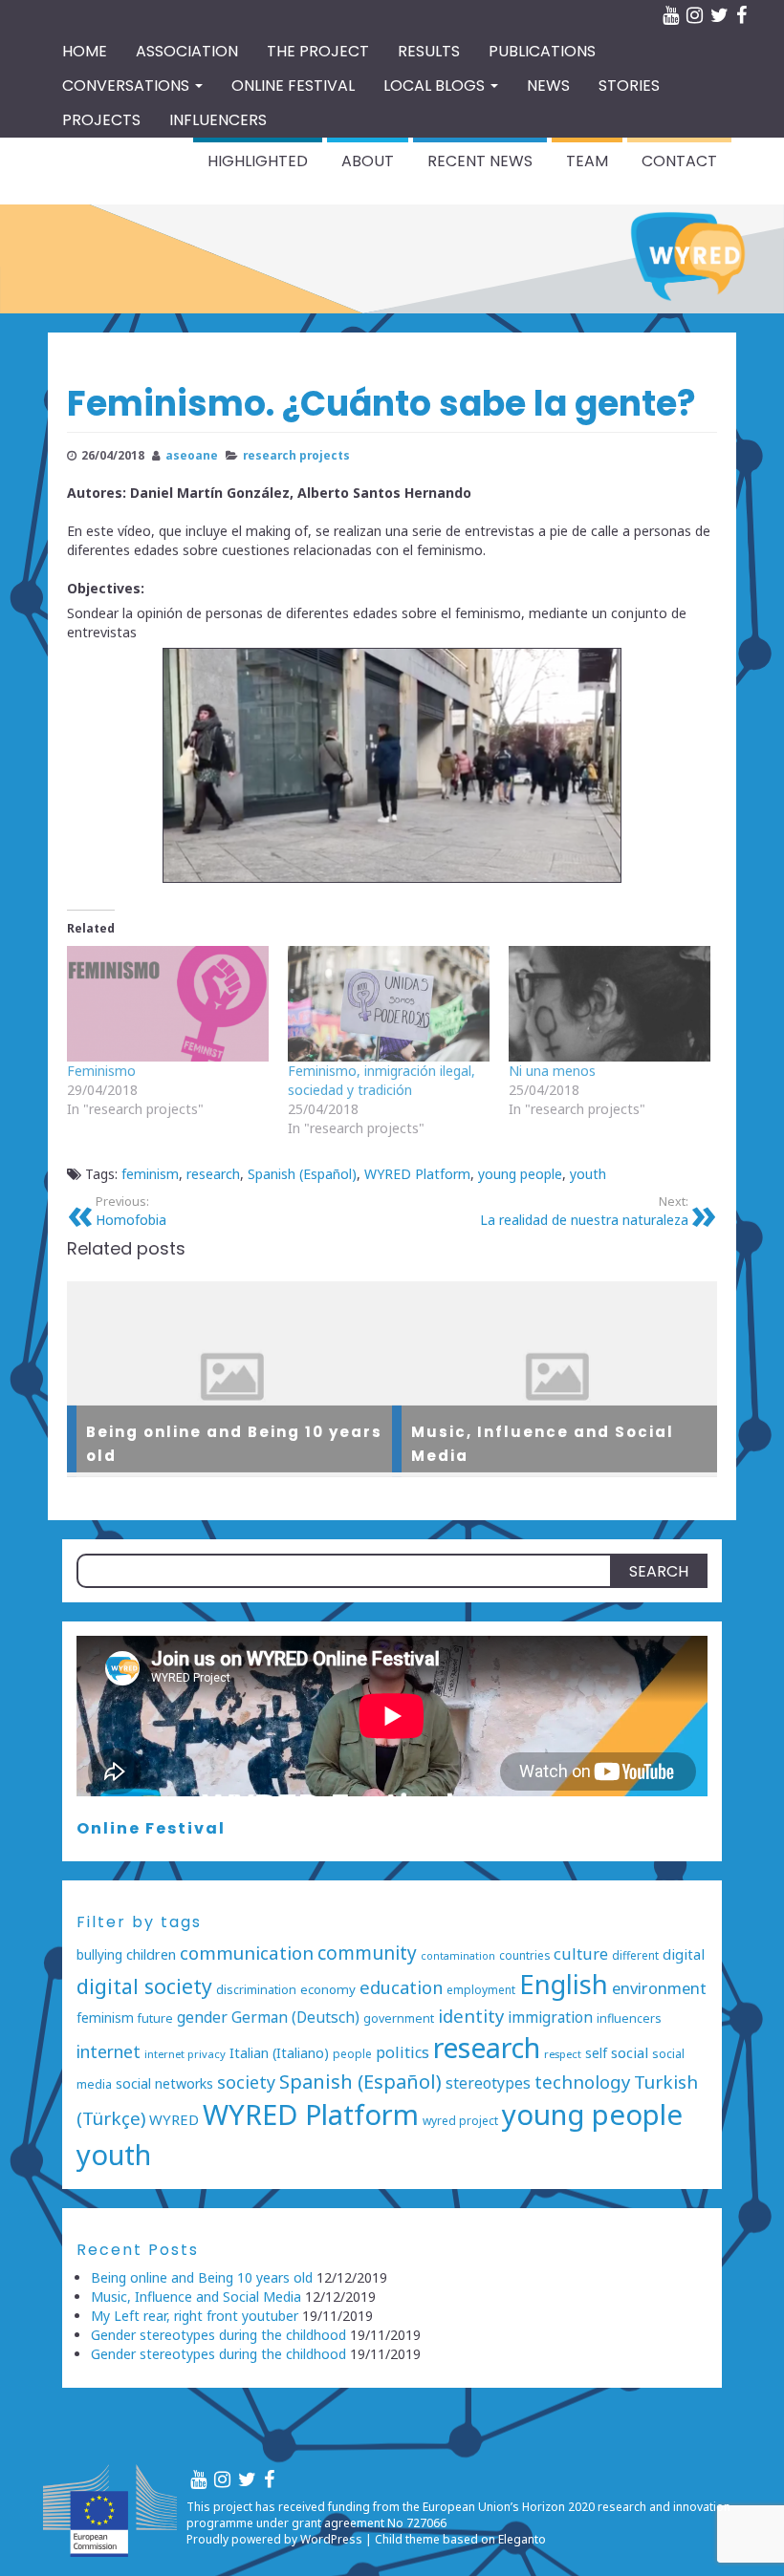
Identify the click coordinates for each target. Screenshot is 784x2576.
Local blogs (436, 86)
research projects (296, 455)
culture (581, 1953)
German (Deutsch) (295, 2018)
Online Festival (151, 1828)
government (399, 2018)
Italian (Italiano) (279, 2053)
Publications (542, 51)
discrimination (256, 1990)
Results (429, 51)
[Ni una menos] (610, 1004)
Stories (629, 86)
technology (582, 2082)
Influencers (218, 120)
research (213, 1174)
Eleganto (522, 2539)
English (564, 1984)
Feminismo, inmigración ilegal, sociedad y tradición (381, 1080)
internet (109, 2051)
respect (563, 2054)
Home (85, 51)
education (401, 1987)
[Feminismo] (168, 1004)
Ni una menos (552, 1071)
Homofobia (131, 1211)
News (548, 86)
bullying (99, 1954)
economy (328, 1989)
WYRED (174, 2119)
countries (524, 1955)
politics (403, 2052)
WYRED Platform (417, 1174)
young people (520, 1174)
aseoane (192, 455)
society (246, 2082)
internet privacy (185, 2054)
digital (684, 1954)
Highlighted (258, 161)
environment (659, 1988)
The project (318, 51)
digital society (144, 1986)
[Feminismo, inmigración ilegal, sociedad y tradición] (389, 1004)
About (368, 161)
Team (587, 161)
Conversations (128, 86)
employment (481, 1989)
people (352, 2053)
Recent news (480, 161)
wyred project (460, 2120)
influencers (629, 2018)
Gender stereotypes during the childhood (218, 2335)
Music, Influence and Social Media (196, 2297)
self (596, 2053)
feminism (150, 1174)
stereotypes (488, 2083)
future (155, 2018)
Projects (101, 120)
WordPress (331, 2539)
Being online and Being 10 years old (202, 2277)
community (367, 1953)
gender (202, 2017)
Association (187, 51)
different (635, 1955)
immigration (550, 2018)
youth (588, 1174)
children (151, 1954)
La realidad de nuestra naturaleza (584, 1211)
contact (679, 161)
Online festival (293, 86)
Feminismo (101, 1071)
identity (471, 2016)
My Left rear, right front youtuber (195, 2316)
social (630, 2052)
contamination (458, 1956)
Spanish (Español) (302, 1174)
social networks (164, 2083)
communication (247, 1953)
